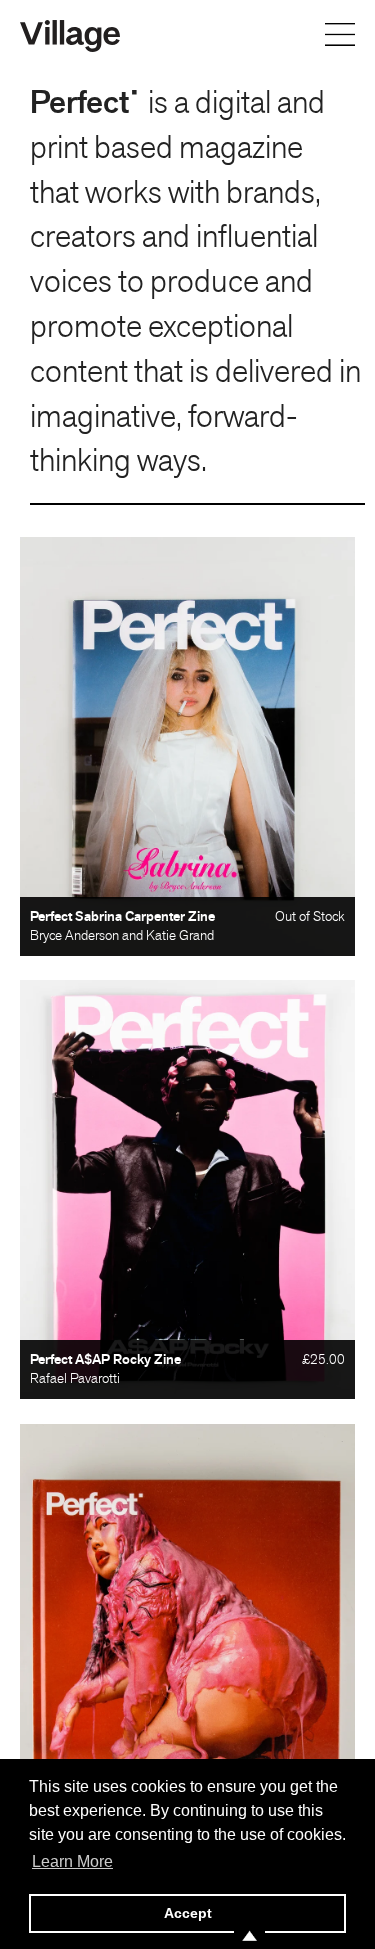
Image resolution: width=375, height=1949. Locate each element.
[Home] (70, 34)
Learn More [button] (72, 1861)
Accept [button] (188, 1913)
